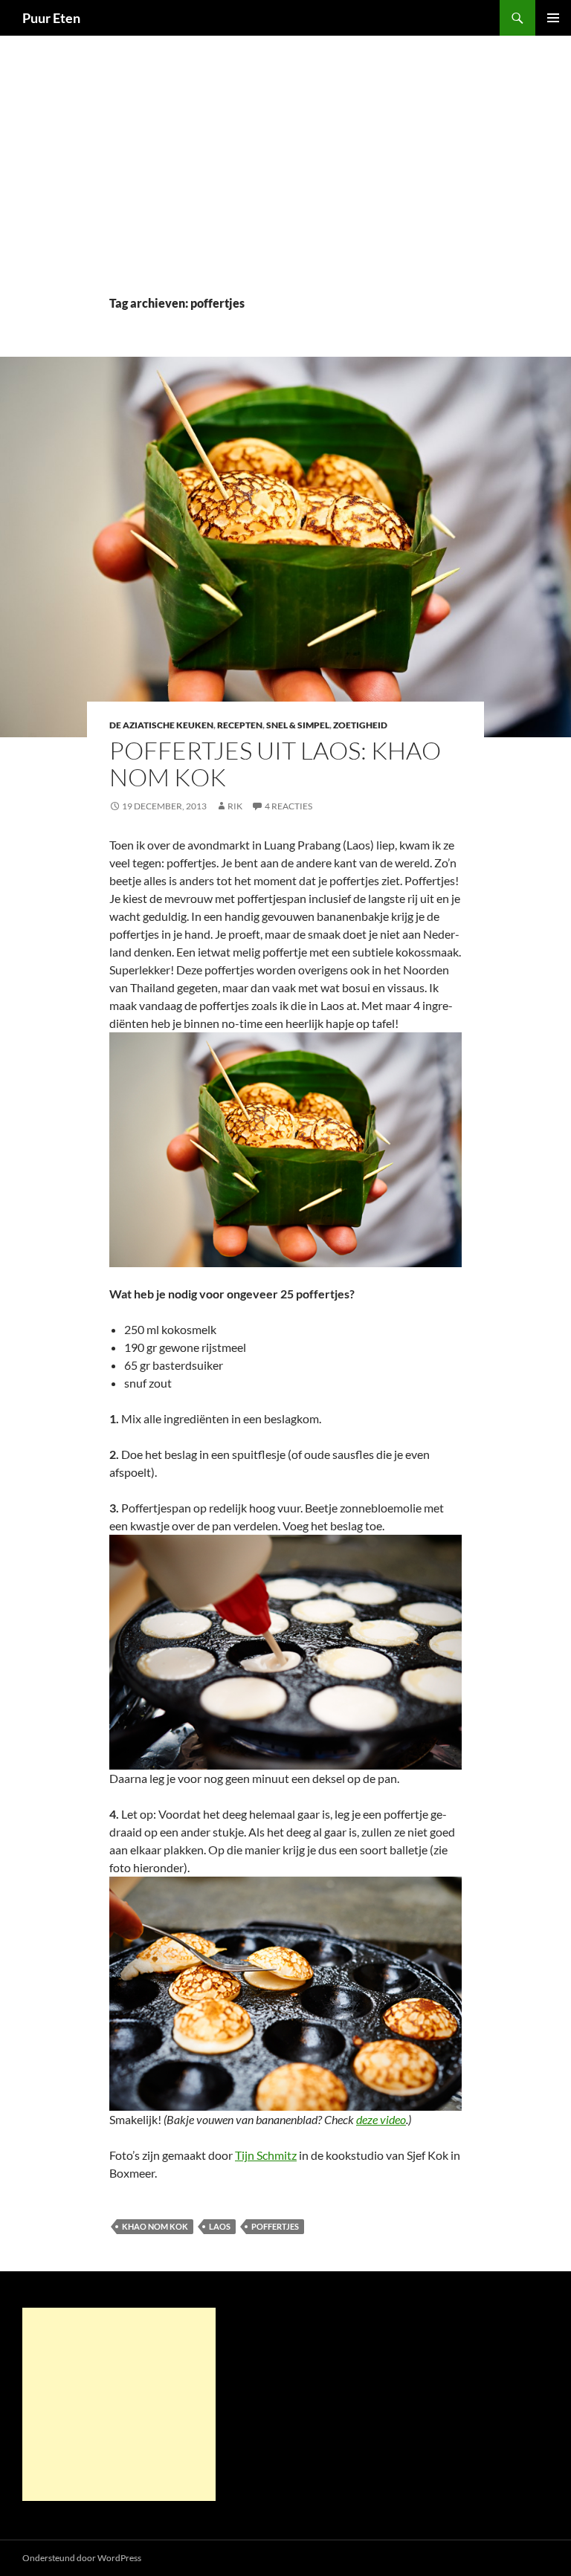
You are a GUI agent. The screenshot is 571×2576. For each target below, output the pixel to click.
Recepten (240, 725)
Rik (235, 806)
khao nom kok (155, 2226)
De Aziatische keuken (161, 725)
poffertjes (275, 2226)
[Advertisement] (285, 183)
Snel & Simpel (298, 725)
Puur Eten (51, 18)
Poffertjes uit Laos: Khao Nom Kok (275, 764)
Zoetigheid (360, 725)
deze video (381, 2119)
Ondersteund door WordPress (82, 2558)
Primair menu (553, 18)
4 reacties (288, 806)
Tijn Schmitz (266, 2155)
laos (220, 2226)
